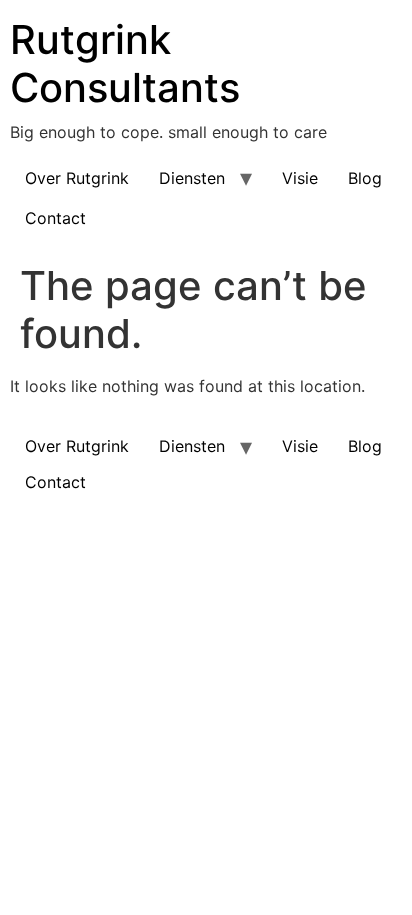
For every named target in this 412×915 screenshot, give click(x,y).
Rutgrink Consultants (125, 63)
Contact (55, 218)
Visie (300, 178)
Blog (365, 178)
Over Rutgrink (77, 178)
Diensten (192, 178)
